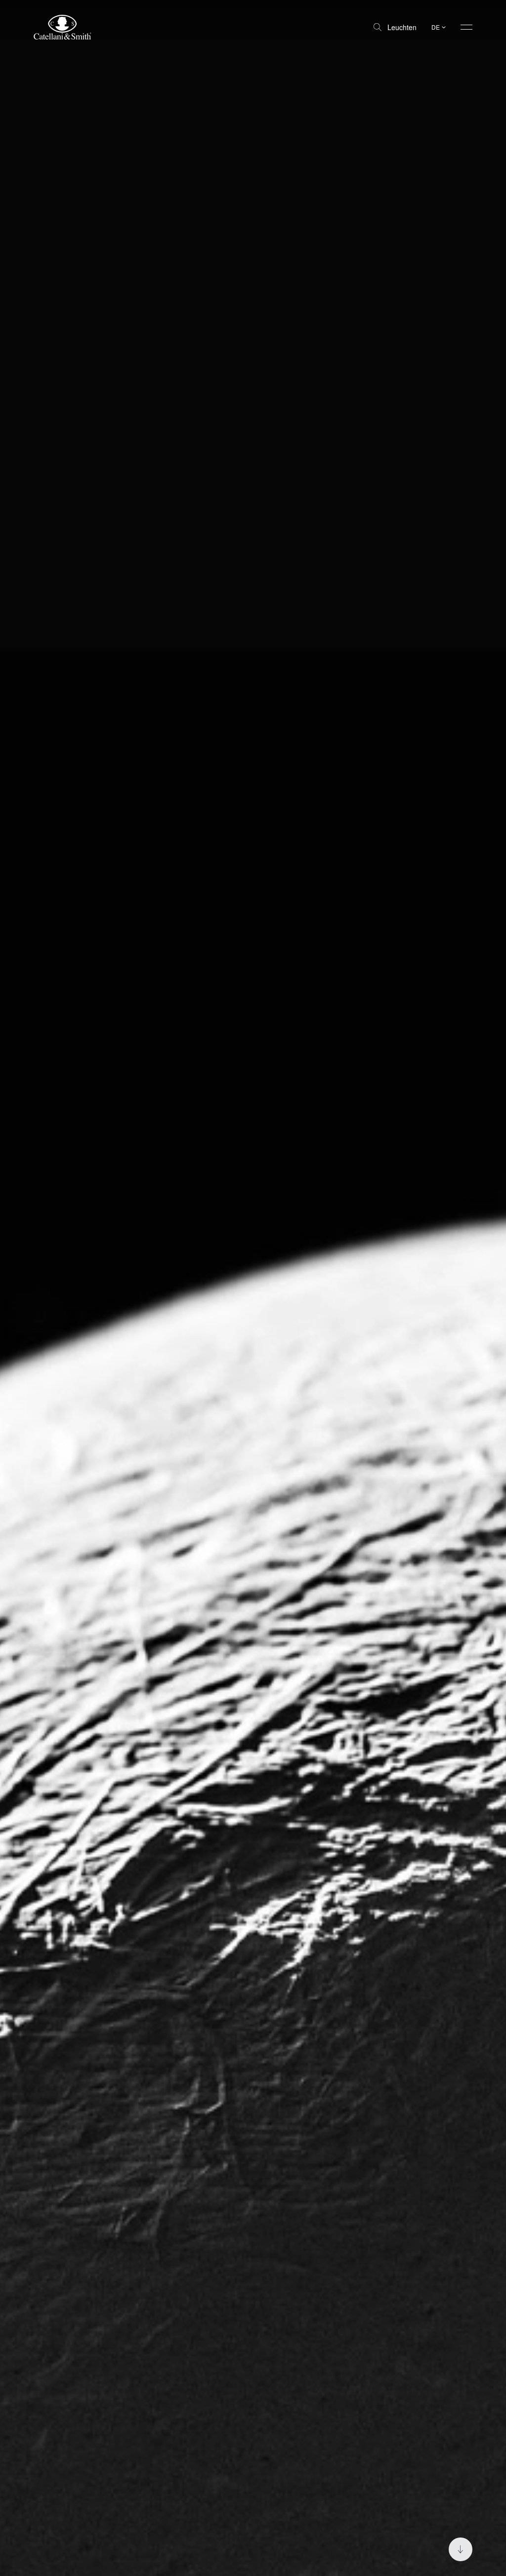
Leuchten (402, 27)
